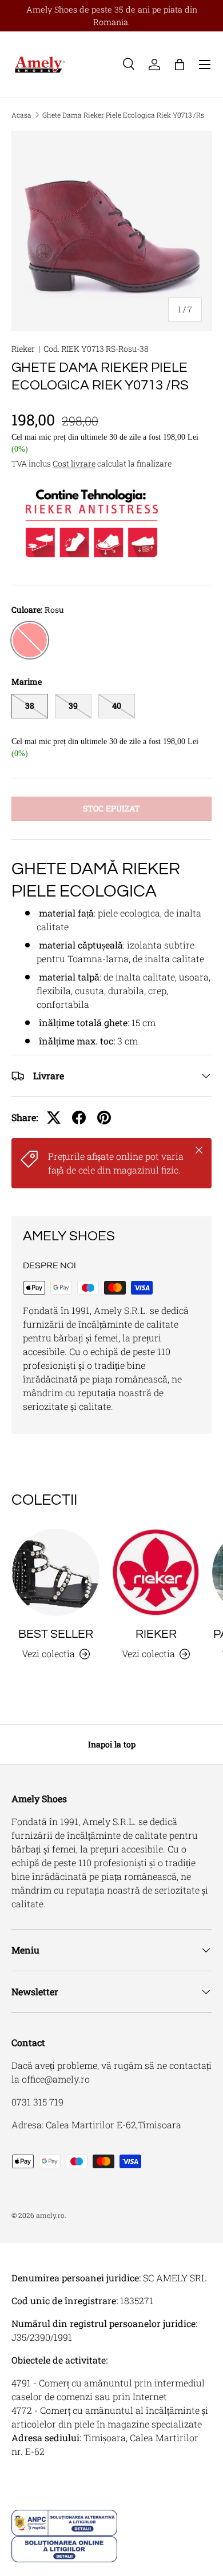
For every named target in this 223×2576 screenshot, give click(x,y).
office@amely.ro (56, 2079)
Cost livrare (74, 463)
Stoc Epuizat (111, 808)
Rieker (23, 349)
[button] (180, 65)
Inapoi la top (112, 1744)
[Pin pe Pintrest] (104, 1118)
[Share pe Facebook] (79, 1118)
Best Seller (56, 1634)
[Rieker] (156, 1572)
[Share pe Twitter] (54, 1118)
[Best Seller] (56, 1572)
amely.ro (50, 2215)
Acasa (21, 115)
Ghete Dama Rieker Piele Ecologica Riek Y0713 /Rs (123, 115)
